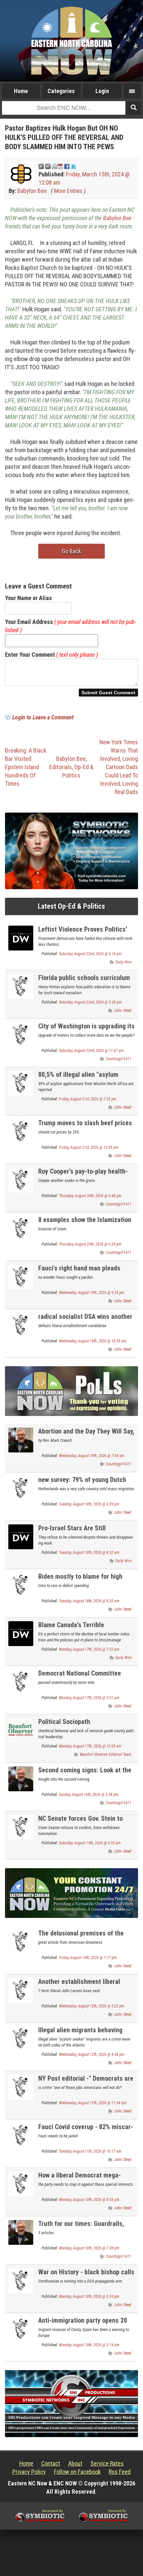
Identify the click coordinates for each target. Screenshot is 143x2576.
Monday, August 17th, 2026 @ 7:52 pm (89, 1649)
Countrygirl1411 (119, 1059)
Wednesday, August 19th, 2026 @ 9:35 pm (92, 1293)
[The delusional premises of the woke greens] (21, 1941)
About (75, 2463)
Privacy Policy (29, 2472)
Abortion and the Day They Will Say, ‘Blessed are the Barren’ (86, 1435)
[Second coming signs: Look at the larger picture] (21, 1778)
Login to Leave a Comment (43, 717)
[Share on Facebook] (67, 166)
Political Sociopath (64, 1722)
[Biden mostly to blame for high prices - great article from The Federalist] (21, 1585)
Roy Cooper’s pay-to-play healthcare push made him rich (83, 1175)
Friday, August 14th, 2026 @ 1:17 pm (88, 1958)
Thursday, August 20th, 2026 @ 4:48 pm (90, 1196)
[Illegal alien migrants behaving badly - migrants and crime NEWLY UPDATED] (21, 2038)
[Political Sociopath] (21, 1730)
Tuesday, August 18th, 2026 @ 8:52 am (89, 1553)
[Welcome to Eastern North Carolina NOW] (71, 41)
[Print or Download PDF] (57, 166)
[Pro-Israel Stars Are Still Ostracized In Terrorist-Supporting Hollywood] (21, 1536)
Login (102, 91)
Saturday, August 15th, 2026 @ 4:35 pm (90, 1843)
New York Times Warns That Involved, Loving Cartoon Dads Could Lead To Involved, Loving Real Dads (119, 767)
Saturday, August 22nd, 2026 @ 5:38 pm (90, 1002)
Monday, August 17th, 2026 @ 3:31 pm (89, 1698)
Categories (61, 91)
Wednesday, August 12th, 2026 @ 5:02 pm (92, 2006)
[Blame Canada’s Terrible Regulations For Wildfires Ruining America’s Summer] (21, 1633)
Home (21, 91)
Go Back (71, 551)
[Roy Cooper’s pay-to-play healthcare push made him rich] (21, 1179)
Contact (51, 2463)
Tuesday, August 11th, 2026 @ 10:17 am (90, 2151)
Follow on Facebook (77, 2472)
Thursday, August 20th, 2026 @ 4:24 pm (90, 1244)
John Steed (123, 1011)
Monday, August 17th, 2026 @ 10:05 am (90, 1746)
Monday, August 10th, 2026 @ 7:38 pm (89, 2248)
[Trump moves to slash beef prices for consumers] (21, 1131)
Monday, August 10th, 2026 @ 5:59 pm (89, 2297)
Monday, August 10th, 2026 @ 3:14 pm (89, 2345)
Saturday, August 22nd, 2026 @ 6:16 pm (90, 954)
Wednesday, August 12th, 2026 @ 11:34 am (93, 2103)
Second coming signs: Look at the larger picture (85, 1774)
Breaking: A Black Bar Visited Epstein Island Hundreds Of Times (26, 767)
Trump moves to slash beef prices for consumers (85, 1127)
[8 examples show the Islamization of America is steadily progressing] (21, 1228)
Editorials (61, 767)
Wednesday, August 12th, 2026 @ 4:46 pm (92, 2055)
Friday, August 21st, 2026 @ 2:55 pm (88, 1099)
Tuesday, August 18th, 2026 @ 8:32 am (89, 1601)
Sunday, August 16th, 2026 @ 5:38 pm (89, 1795)
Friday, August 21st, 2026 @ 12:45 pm (89, 1147)
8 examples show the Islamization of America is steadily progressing (86, 1224)
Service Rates (107, 2463)
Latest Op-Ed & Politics (71, 906)
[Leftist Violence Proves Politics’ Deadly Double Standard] (21, 937)
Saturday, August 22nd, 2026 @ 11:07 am (91, 1051)
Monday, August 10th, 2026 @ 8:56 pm (89, 2200)
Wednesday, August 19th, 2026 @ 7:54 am (92, 1456)
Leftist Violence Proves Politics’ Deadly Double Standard (83, 933)
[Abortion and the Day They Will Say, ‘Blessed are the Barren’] (21, 1439)
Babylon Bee (32, 191)
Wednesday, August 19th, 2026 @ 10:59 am (93, 1341)
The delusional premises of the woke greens (81, 1937)
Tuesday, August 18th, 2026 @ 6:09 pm (89, 1504)
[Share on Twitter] (73, 166)
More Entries (68, 191)
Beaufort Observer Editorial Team (106, 1754)
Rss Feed (120, 2472)
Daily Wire (123, 962)
